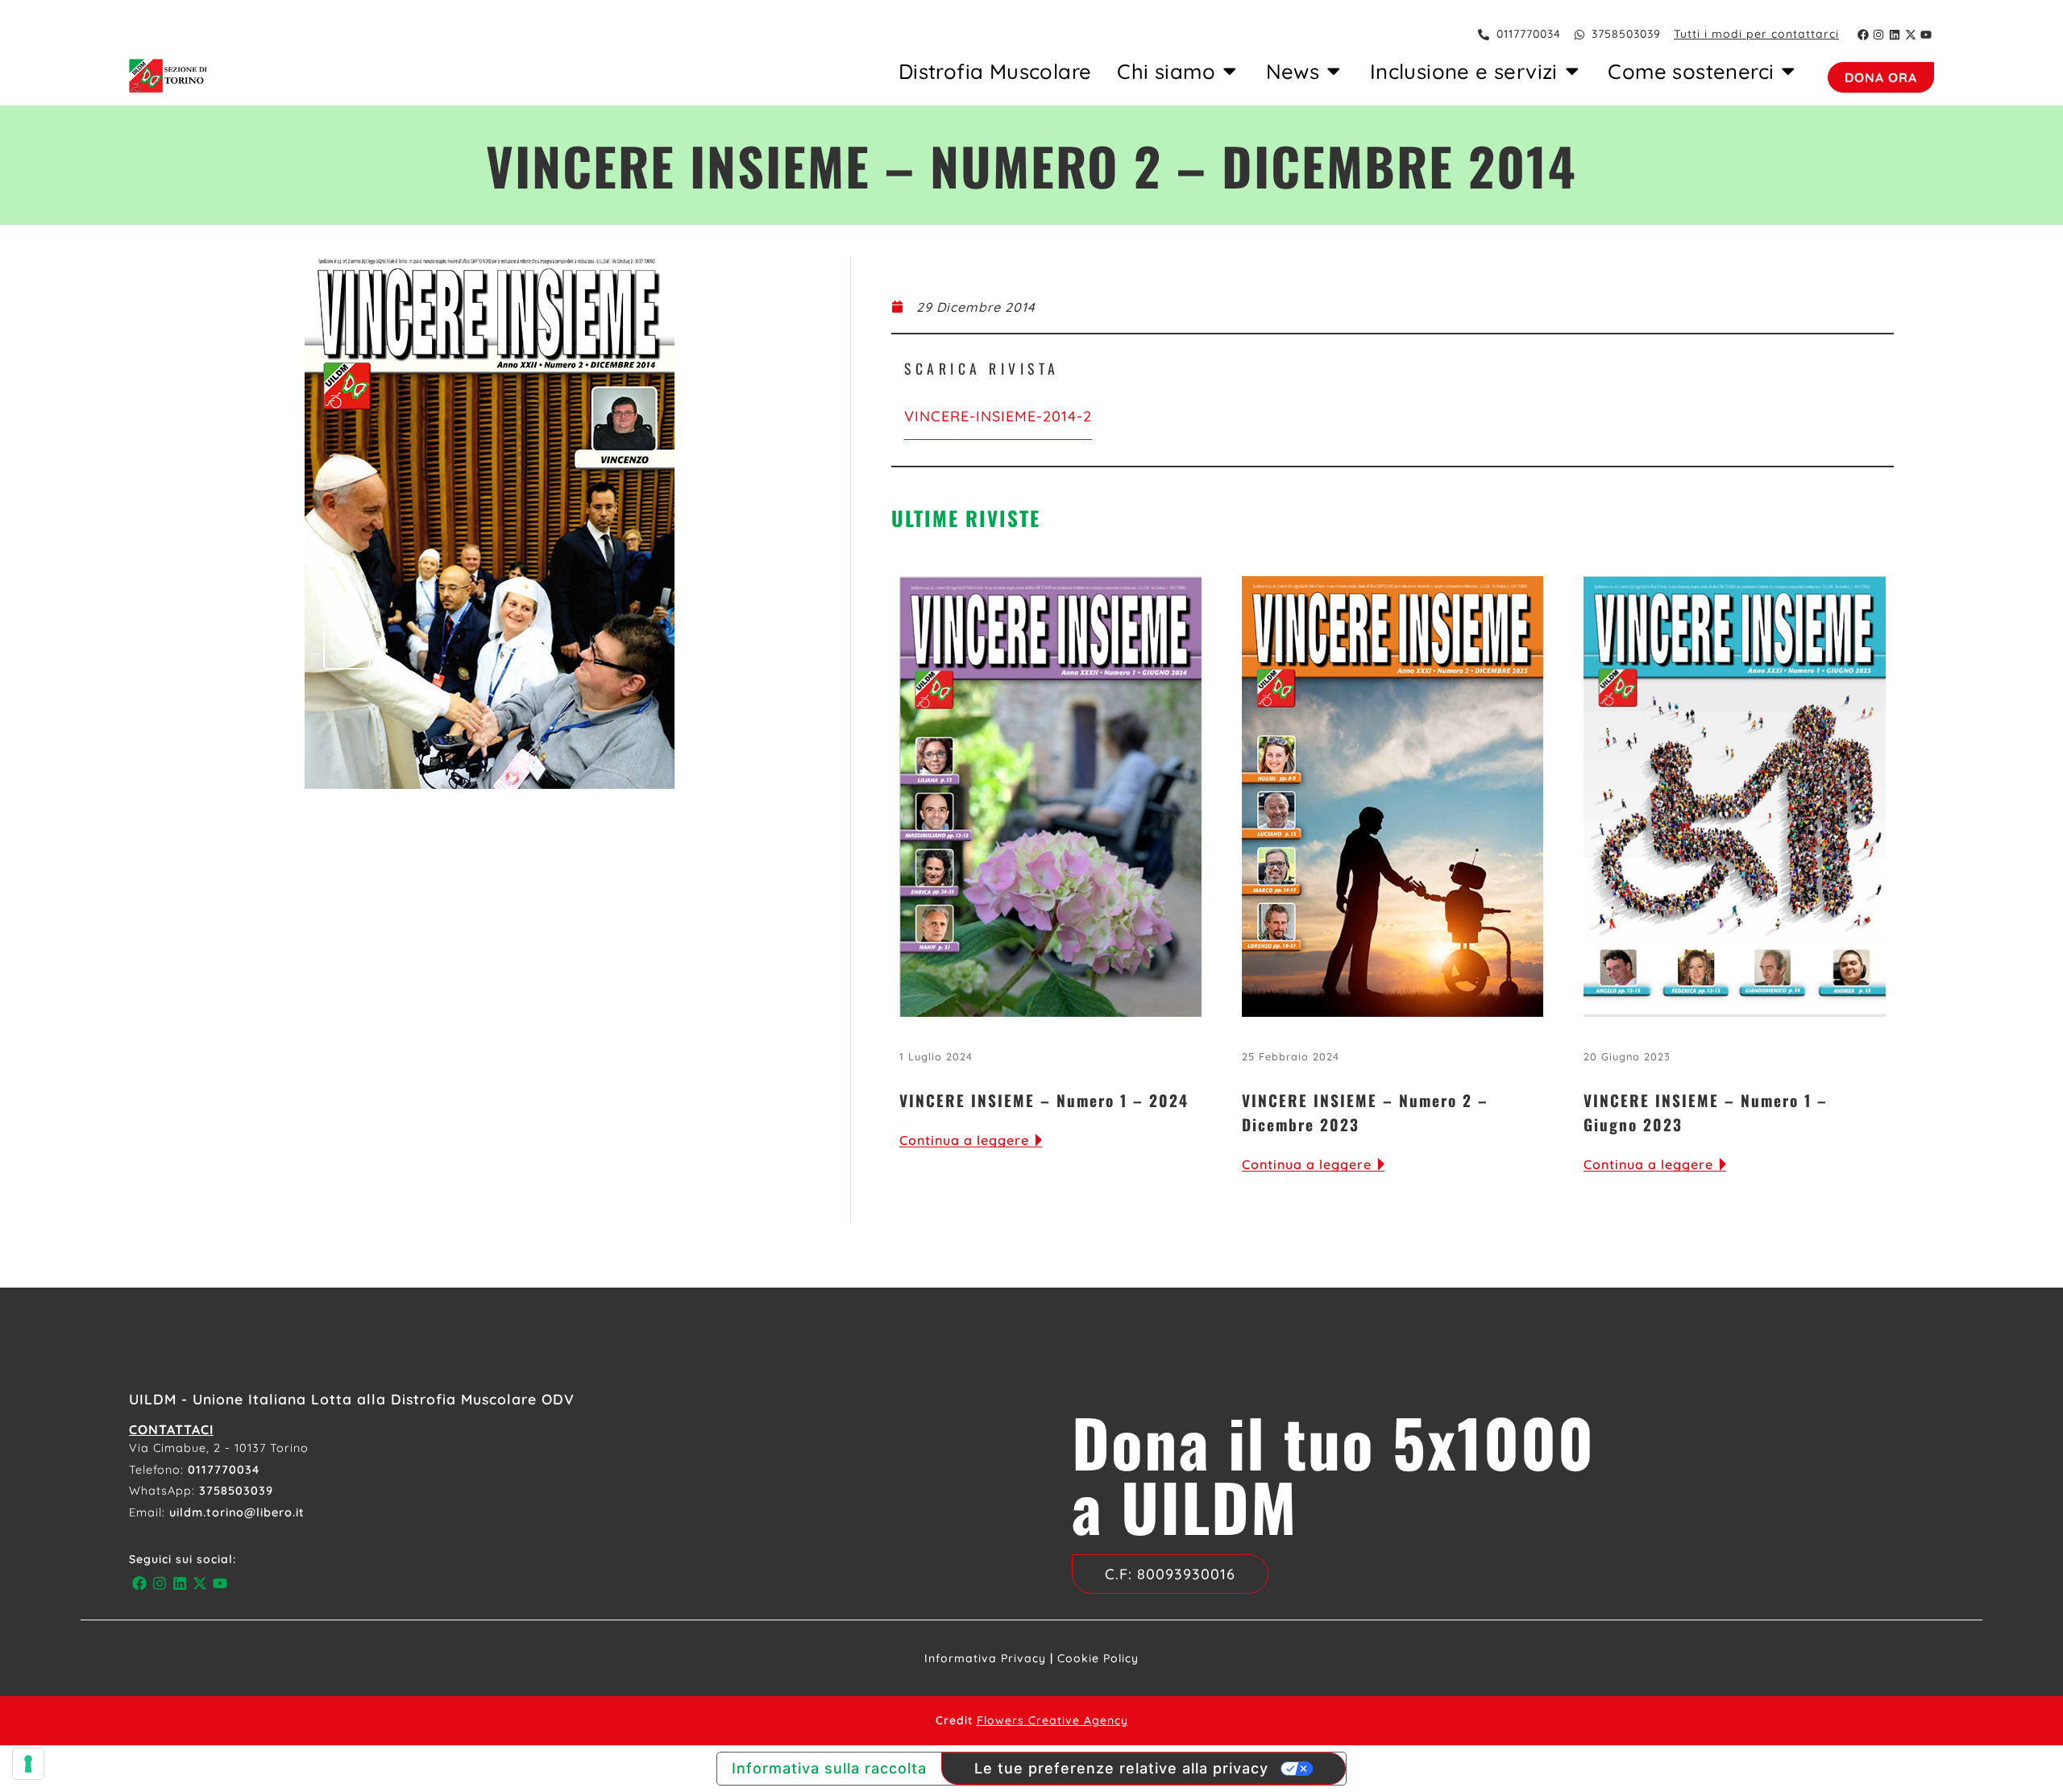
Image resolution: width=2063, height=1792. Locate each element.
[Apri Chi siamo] (1230, 71)
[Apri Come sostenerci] (1788, 71)
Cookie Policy (1098, 1658)
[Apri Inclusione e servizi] (1572, 71)
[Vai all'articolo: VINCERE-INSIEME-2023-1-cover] (1735, 796)
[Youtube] (1926, 35)
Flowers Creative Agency (1052, 1720)
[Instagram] (1879, 35)
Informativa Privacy (985, 1658)
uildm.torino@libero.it (237, 1512)
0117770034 (224, 1470)
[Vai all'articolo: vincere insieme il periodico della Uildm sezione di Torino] (1393, 796)
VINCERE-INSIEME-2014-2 (998, 416)
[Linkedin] (1895, 35)
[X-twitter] (1911, 35)
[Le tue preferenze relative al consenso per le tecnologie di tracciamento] (28, 1764)
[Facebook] (1863, 35)
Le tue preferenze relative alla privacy (1121, 1768)
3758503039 (236, 1491)
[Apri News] (1334, 71)
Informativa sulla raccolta (829, 1768)
